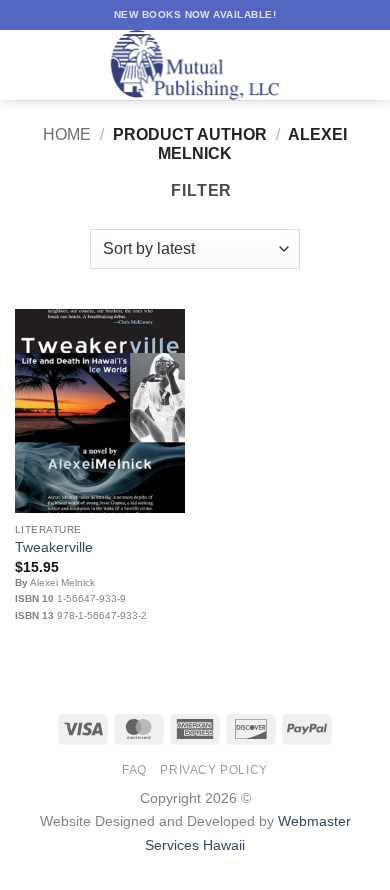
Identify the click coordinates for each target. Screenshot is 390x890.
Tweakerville (54, 547)
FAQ (134, 770)
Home (67, 134)
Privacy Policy (214, 770)
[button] (27, 64)
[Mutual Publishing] (195, 65)
